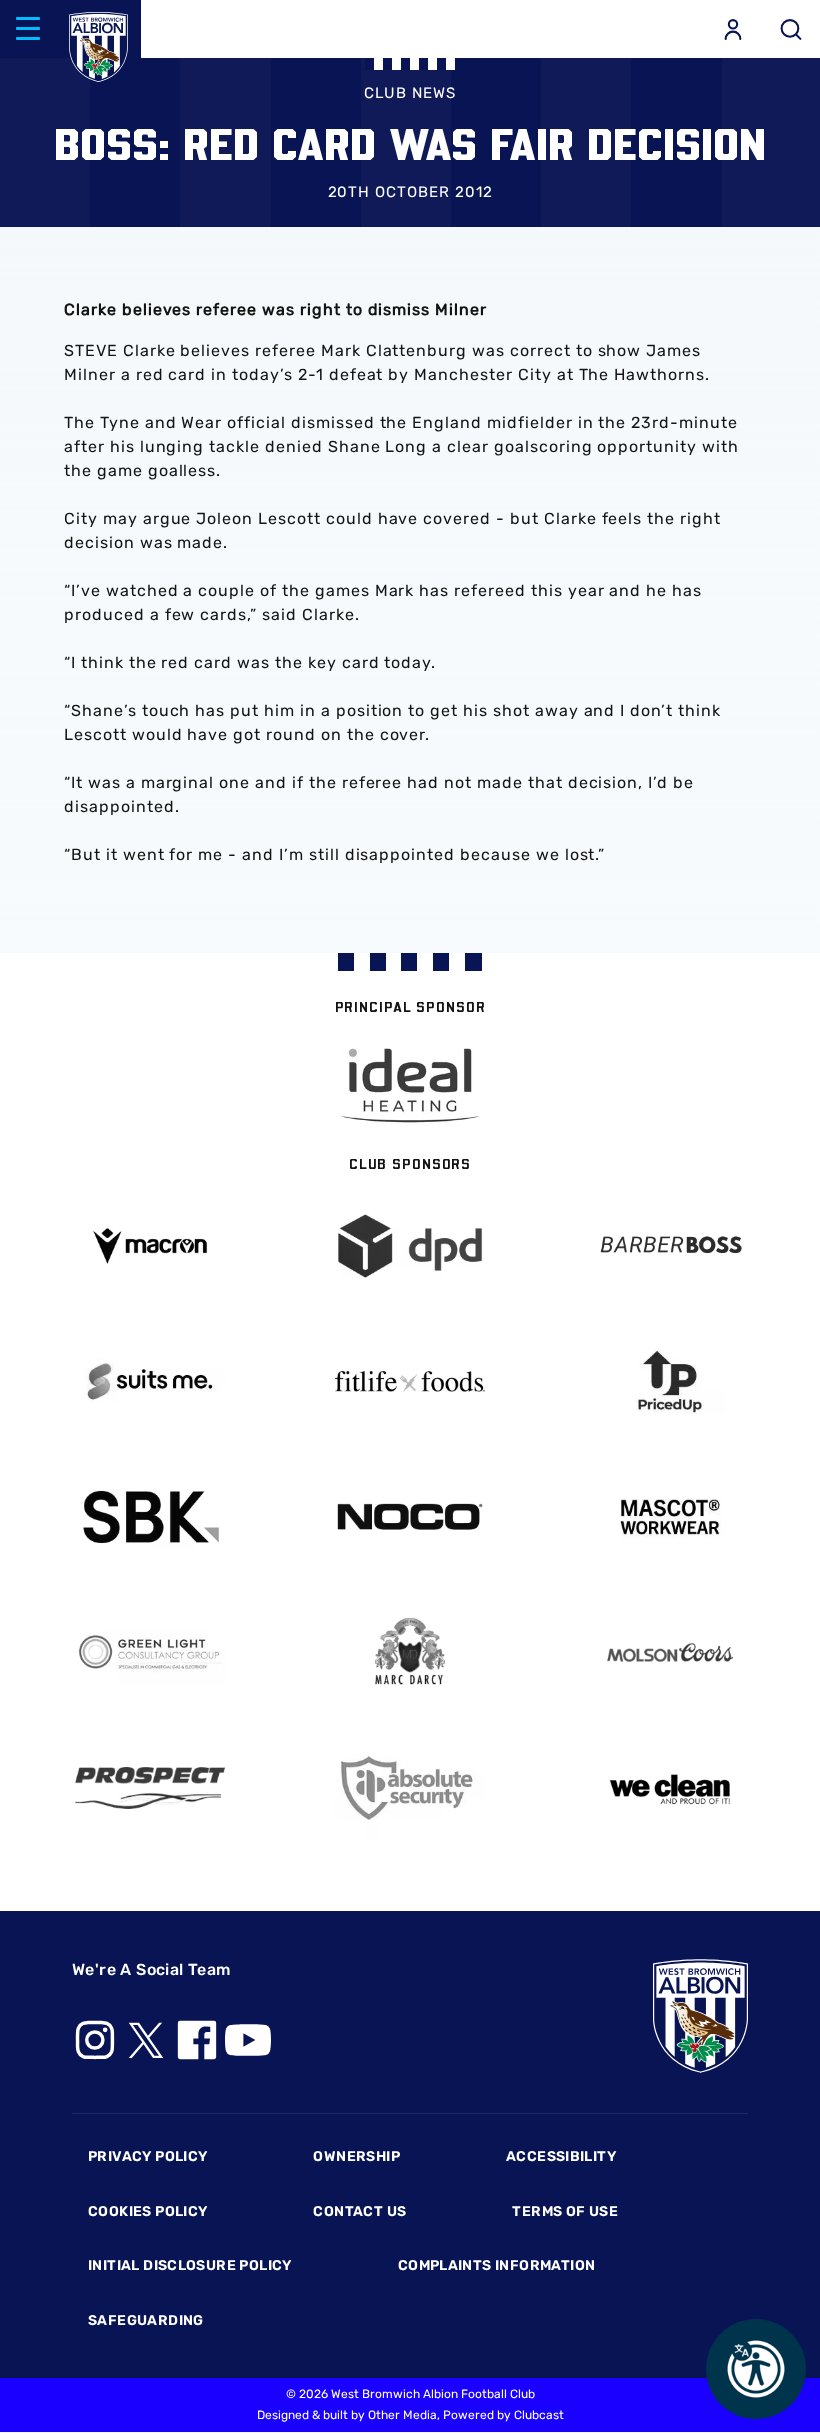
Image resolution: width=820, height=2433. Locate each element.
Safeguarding (146, 2320)
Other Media (402, 2415)
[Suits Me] (150, 1381)
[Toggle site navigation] (28, 29)
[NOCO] (410, 1516)
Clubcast (539, 2415)
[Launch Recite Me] (756, 2369)
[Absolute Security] (410, 1788)
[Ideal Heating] (410, 1085)
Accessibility (561, 2156)
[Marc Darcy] (410, 1652)
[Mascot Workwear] (670, 1517)
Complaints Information (497, 2265)
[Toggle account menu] (733, 29)
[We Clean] (670, 1787)
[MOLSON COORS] (670, 1652)
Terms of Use (565, 2211)
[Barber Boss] (670, 1246)
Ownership (356, 2156)
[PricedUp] (670, 1381)
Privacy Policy (147, 2156)
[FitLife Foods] (410, 1381)
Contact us (359, 2211)
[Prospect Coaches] (150, 1788)
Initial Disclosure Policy (190, 2265)
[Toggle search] (791, 29)
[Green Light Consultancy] (150, 1652)
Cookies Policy (147, 2211)
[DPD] (410, 1246)
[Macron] (150, 1245)
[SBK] (150, 1517)
